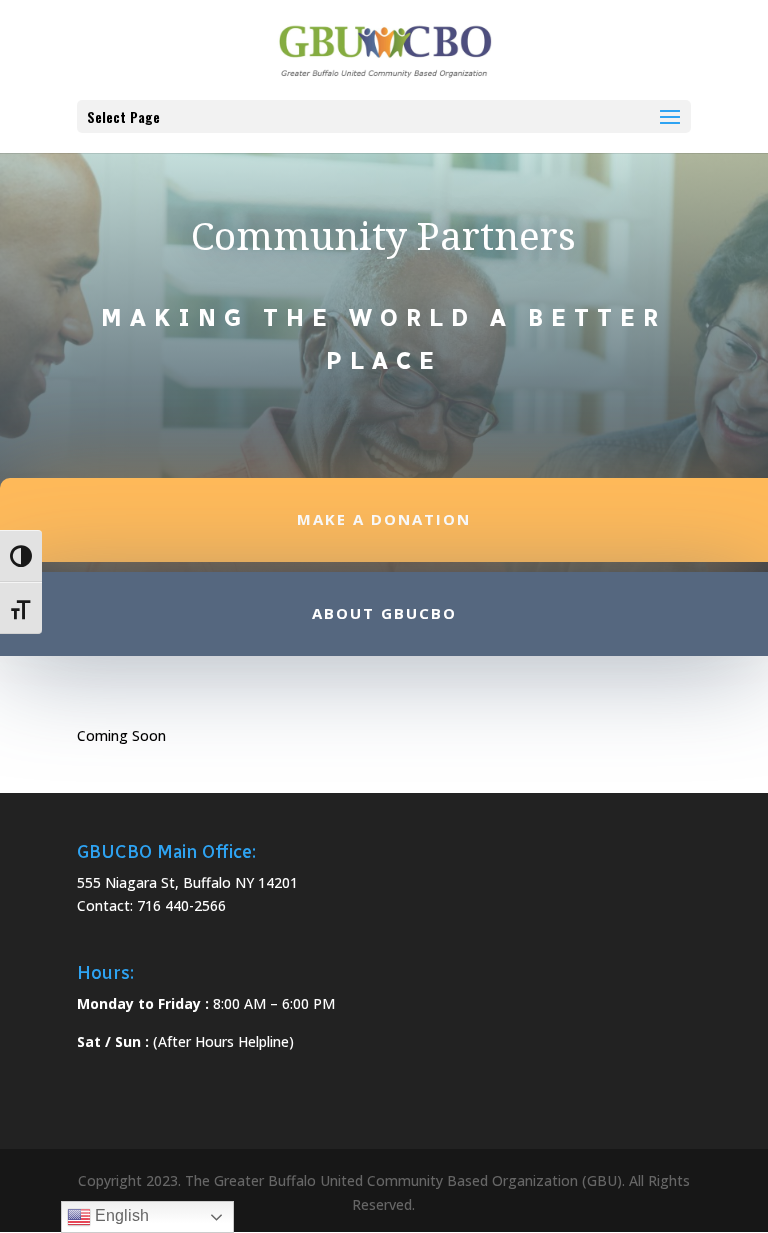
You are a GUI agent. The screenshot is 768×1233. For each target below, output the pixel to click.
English (120, 1215)
